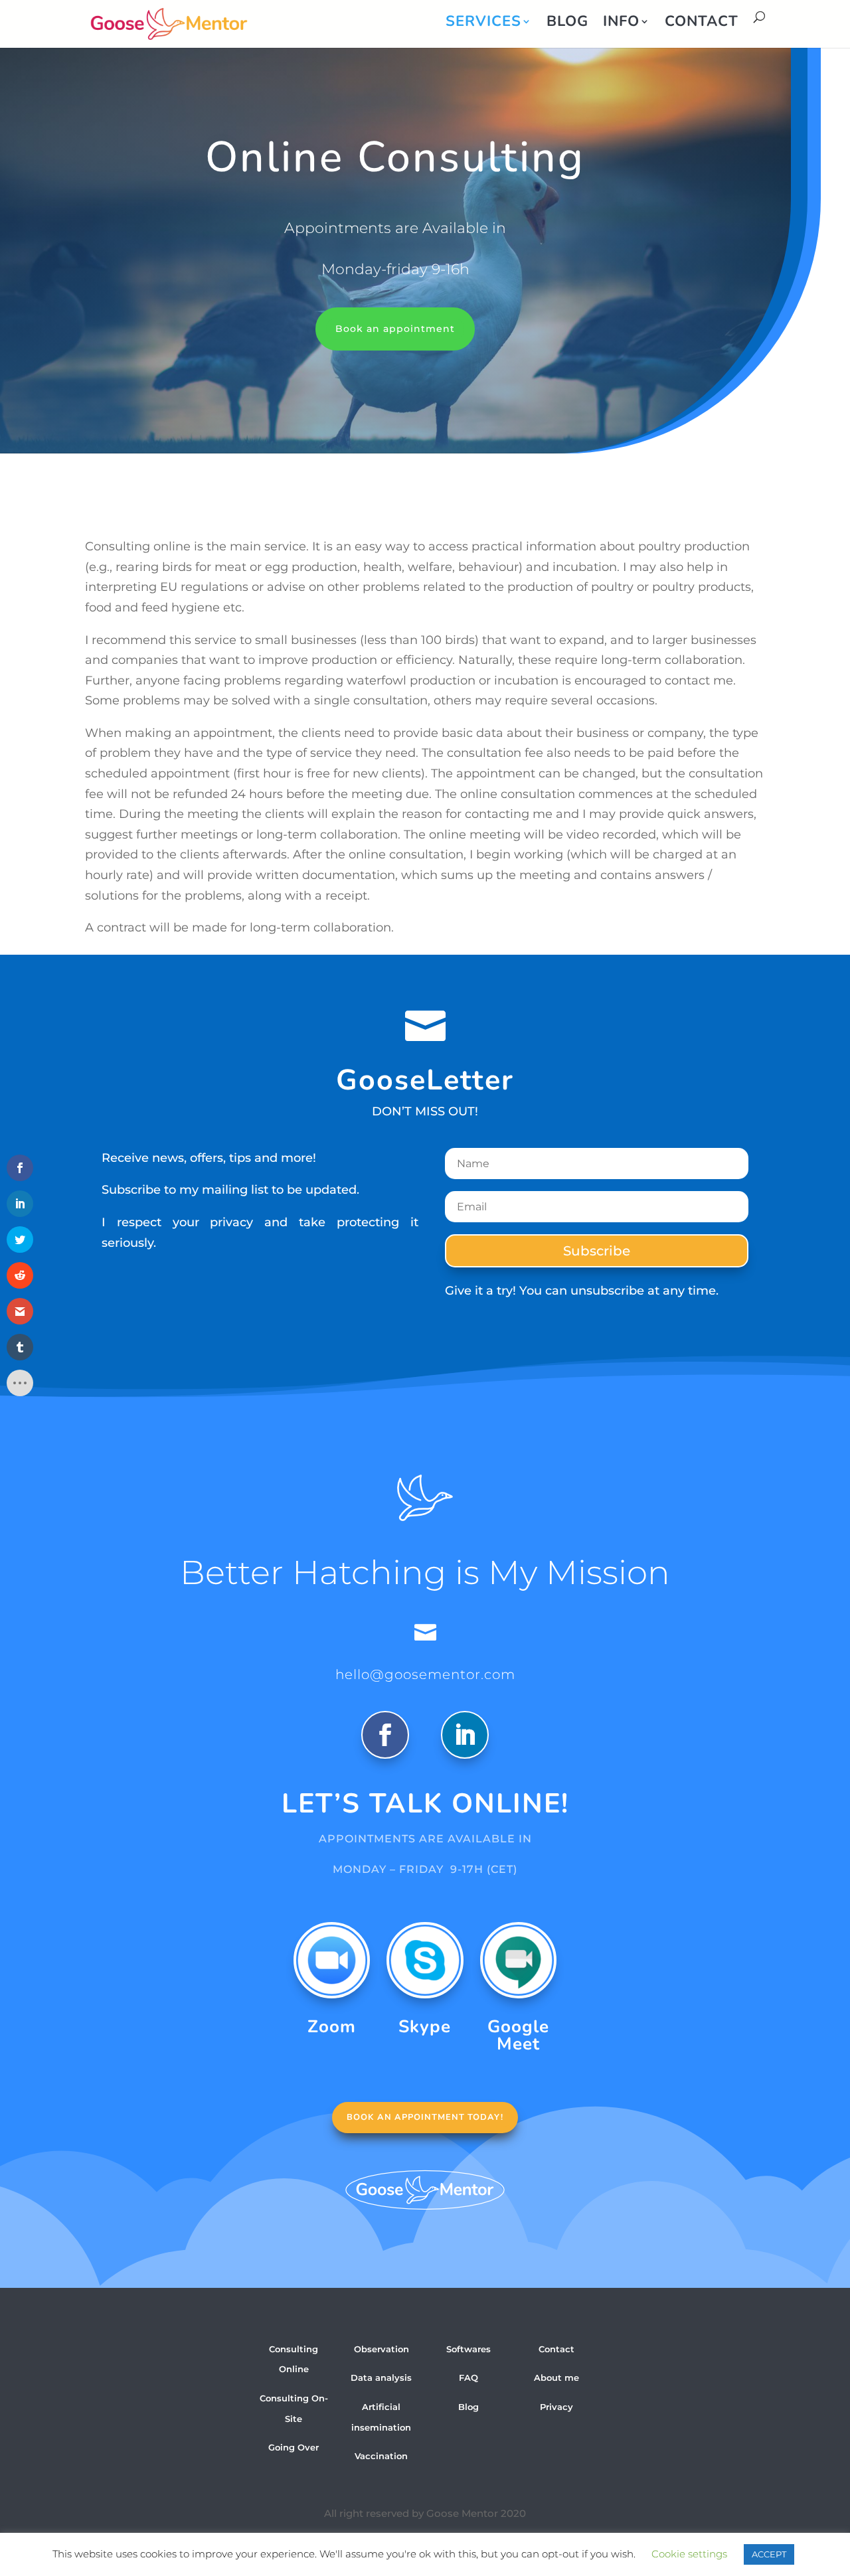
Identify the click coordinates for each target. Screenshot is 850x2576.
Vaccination (381, 2456)
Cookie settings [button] (689, 2554)
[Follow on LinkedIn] (465, 1735)
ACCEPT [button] (769, 2554)
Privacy (556, 2407)
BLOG (567, 24)
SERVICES (483, 24)
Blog (468, 2407)
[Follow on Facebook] (385, 1735)
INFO (621, 24)
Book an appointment (395, 329)
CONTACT (702, 24)
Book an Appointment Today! (425, 2117)
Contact (556, 2349)
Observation (382, 2349)
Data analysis (381, 2377)
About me (556, 2377)
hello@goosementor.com (425, 1674)
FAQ (468, 2377)
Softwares (468, 2349)
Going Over (294, 2447)
